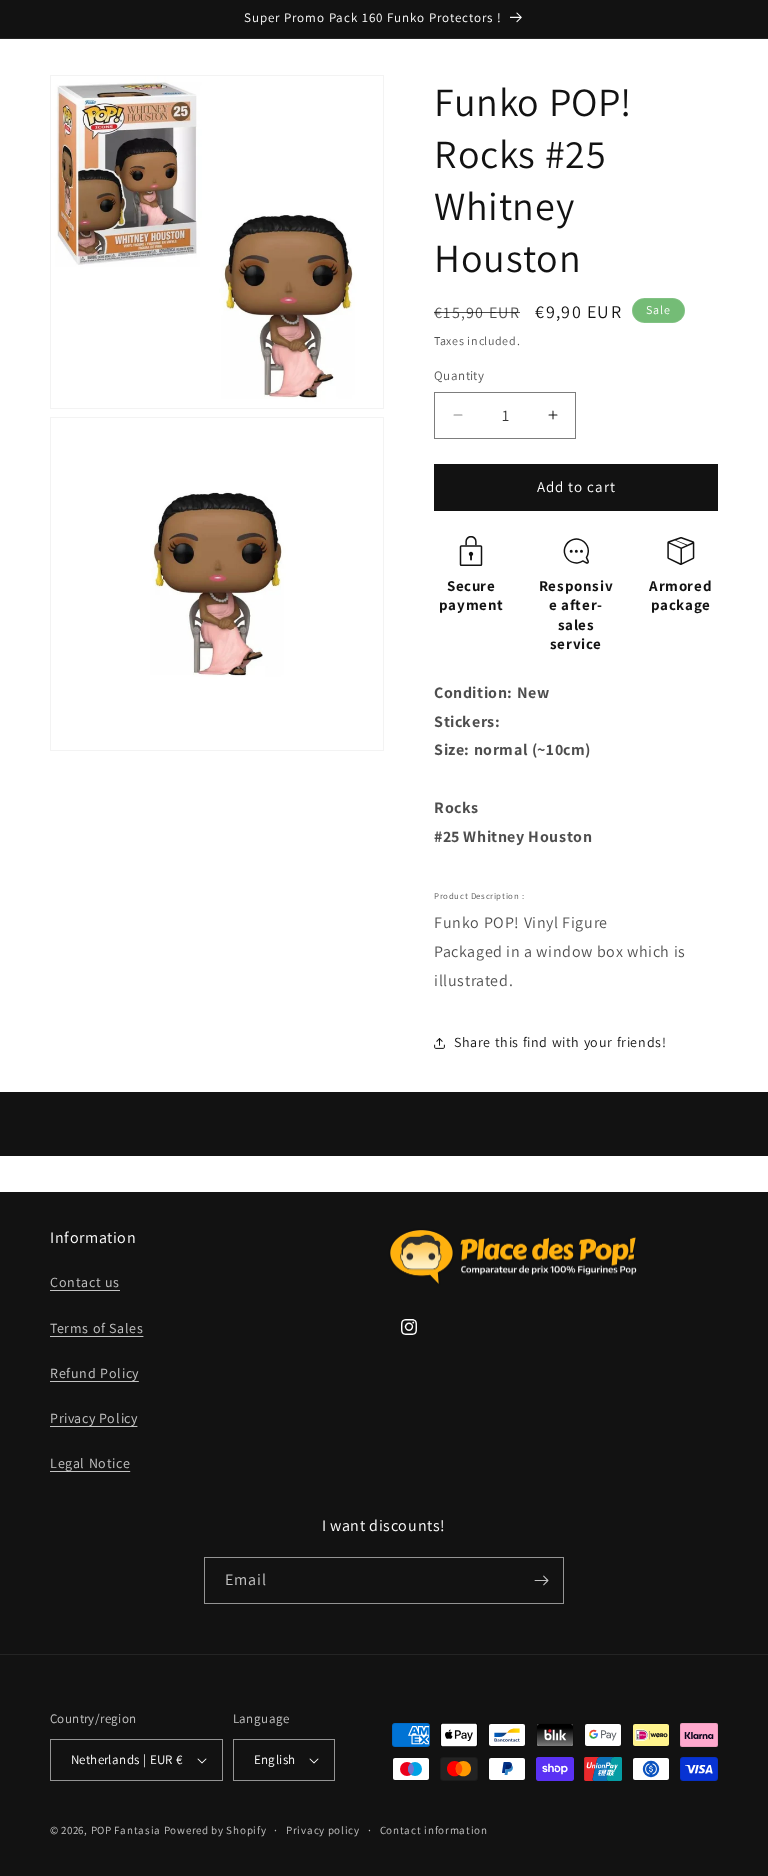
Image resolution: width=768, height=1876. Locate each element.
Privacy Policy (93, 1418)
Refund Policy (94, 1373)
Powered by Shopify (215, 1830)
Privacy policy (323, 1830)
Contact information (434, 1830)
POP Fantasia (126, 1830)
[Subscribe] (541, 1580)
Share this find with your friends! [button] (560, 1042)
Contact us (85, 1282)
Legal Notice (90, 1463)
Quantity (459, 375)
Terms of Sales (96, 1328)
